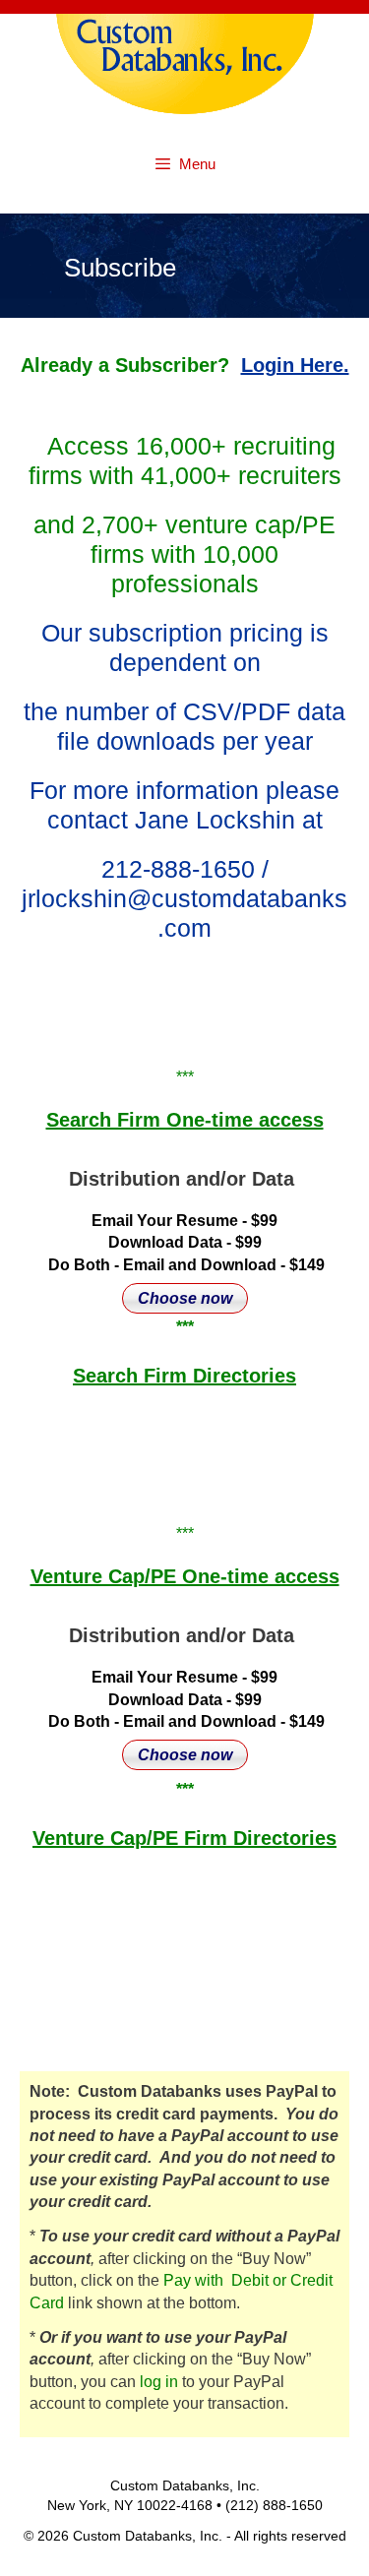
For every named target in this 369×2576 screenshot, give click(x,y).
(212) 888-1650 (274, 2505)
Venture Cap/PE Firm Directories (184, 1838)
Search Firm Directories (184, 1376)
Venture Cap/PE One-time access (185, 1576)
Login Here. (295, 365)
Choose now (185, 1298)
